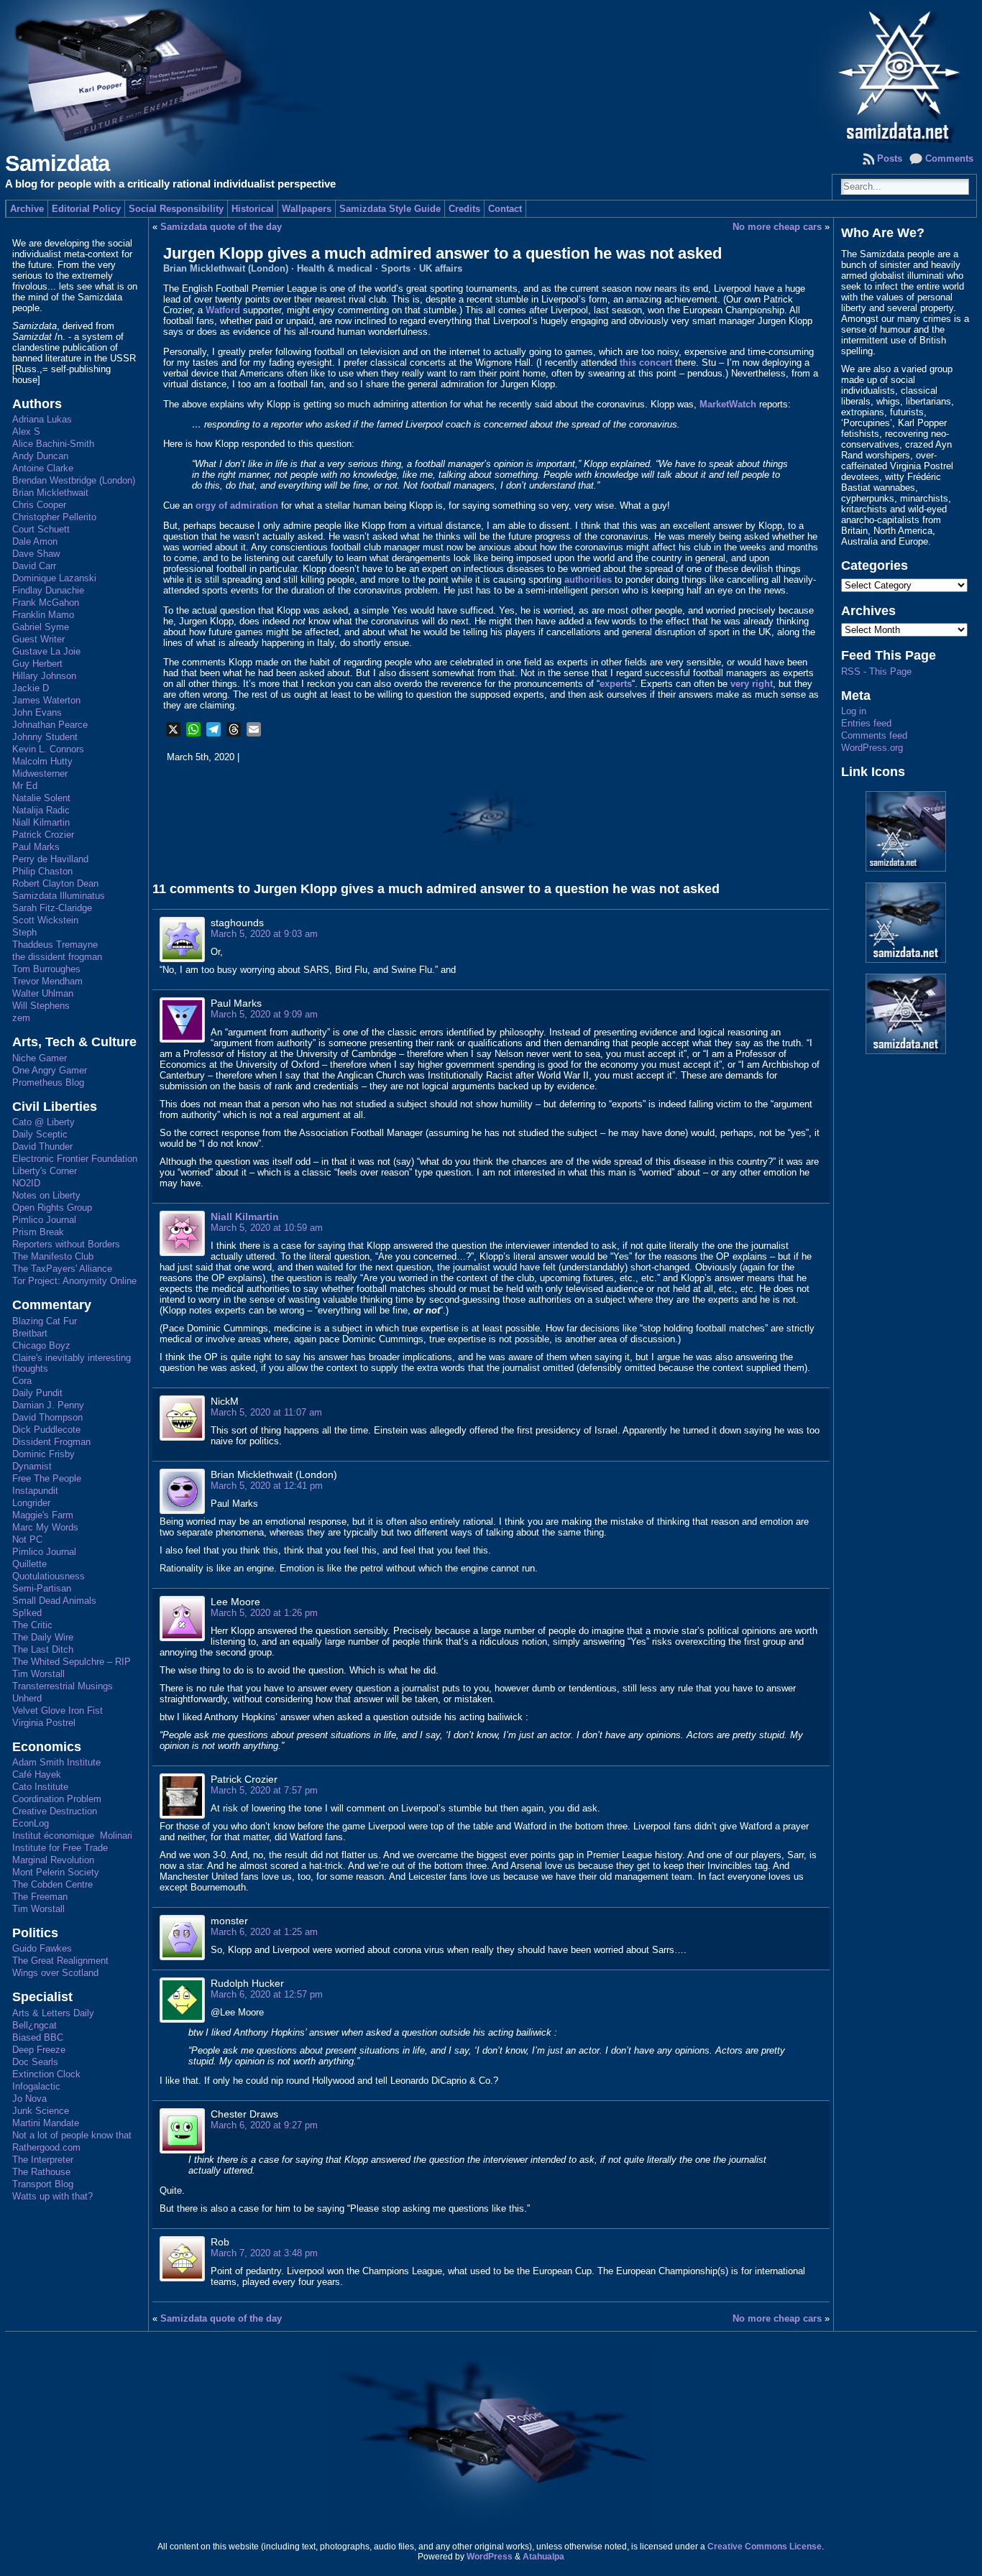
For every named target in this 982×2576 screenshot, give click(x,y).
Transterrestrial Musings (63, 1686)
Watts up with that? (52, 2196)
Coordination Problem (57, 1799)
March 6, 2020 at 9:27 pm (264, 2125)
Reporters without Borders (66, 1244)
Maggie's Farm (43, 1515)
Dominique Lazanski (54, 578)
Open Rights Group (52, 1208)
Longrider (31, 1503)
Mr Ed (25, 786)
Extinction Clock (46, 2074)
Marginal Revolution (53, 1860)
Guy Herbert (37, 664)
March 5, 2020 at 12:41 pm (267, 1486)
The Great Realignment (60, 1961)
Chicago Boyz (41, 1345)
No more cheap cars (777, 227)
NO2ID (26, 1183)
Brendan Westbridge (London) (74, 480)
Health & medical (335, 268)
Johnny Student (45, 737)
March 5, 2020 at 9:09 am (264, 1014)
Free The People (47, 1478)
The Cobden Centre (52, 1884)
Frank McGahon (46, 603)
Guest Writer (38, 639)
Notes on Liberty (46, 1195)
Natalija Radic (41, 810)
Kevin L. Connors (48, 749)
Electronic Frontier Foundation (75, 1159)
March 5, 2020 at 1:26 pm (264, 1613)
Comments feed (874, 735)
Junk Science (41, 2111)
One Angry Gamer (50, 1070)
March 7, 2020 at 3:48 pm (264, 2253)
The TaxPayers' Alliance (62, 1269)
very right (752, 684)
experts (616, 684)
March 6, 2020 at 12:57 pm (267, 1994)
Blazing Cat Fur (45, 1321)
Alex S (26, 431)
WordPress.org (872, 748)
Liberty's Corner (45, 1171)
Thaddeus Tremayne (55, 945)
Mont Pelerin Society (56, 1872)
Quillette (29, 1564)
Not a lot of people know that (72, 2135)
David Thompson (47, 1417)
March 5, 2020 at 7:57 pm (264, 1790)
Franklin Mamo (43, 615)
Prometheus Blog (48, 1082)
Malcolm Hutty (42, 761)
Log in (854, 711)
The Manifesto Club (53, 1256)
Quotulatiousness (49, 1576)
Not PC (27, 1539)
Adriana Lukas (42, 419)
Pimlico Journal (44, 1220)
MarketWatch (728, 404)
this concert (646, 363)
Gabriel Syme (41, 627)
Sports (396, 268)
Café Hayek (37, 1774)
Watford (223, 310)
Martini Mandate (46, 2123)
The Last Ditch (43, 1649)
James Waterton (46, 700)
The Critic (32, 1625)
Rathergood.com (46, 2147)
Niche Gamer (40, 1058)
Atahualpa (543, 2557)
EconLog (31, 1823)
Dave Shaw (36, 554)
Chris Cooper (39, 505)
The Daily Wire (43, 1637)
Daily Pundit (37, 1393)
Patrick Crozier (43, 835)
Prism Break (38, 1232)
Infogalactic (36, 2086)
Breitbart (30, 1333)
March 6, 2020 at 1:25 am (264, 1932)
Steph (24, 932)
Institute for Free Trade (60, 1848)
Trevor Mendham (47, 981)
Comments (949, 158)
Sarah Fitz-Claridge (52, 908)
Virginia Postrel (44, 1723)
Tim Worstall (38, 1674)
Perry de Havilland (50, 859)
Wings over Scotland (55, 1973)
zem (21, 1018)
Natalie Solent (41, 798)
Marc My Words (45, 1527)
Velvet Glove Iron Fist (58, 1711)
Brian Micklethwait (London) (226, 268)
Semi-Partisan (42, 1588)
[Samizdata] (491, 72)
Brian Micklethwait (50, 493)
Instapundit (35, 1491)
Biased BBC (38, 2037)
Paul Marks (36, 847)
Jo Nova (29, 2099)
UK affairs (441, 268)
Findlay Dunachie (48, 590)
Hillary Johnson (44, 676)
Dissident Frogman (51, 1442)
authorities (588, 580)
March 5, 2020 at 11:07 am (266, 1412)
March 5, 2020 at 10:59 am (267, 1228)
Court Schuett (41, 529)
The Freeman (40, 1897)
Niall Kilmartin (41, 822)
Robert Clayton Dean (55, 883)
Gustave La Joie (46, 651)
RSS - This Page (876, 671)
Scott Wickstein (45, 920)
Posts (890, 158)
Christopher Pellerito (54, 517)
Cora (22, 1381)
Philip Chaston (42, 871)
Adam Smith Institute (56, 1762)
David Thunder (42, 1146)
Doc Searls (35, 2062)
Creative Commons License (765, 2547)
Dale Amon (35, 541)
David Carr (34, 566)
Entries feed (866, 723)
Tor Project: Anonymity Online (74, 1281)
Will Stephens (41, 1006)
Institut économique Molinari (72, 1836)
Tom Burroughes (46, 969)
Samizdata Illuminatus (59, 896)
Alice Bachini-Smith (53, 444)
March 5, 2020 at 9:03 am (264, 934)
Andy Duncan (40, 456)
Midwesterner (40, 774)
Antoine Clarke (43, 468)
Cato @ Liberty (43, 1122)
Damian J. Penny (48, 1405)
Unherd (27, 1698)
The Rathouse (41, 2172)
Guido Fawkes (42, 1948)
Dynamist (32, 1466)
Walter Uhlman (43, 993)
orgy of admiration (237, 505)
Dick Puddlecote (46, 1430)
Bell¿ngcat (35, 2025)
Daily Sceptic (40, 1134)
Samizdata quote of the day (221, 227)
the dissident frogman (57, 957)
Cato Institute (40, 1787)
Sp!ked (27, 1613)
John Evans (37, 712)
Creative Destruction (55, 1811)
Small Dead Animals (54, 1601)
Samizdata (57, 163)
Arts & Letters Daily (53, 2013)
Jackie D (31, 688)
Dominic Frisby (43, 1454)
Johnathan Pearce (50, 725)
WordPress (490, 2557)
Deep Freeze (39, 2050)
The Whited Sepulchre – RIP (72, 1662)
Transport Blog (43, 2184)
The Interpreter (43, 2160)
